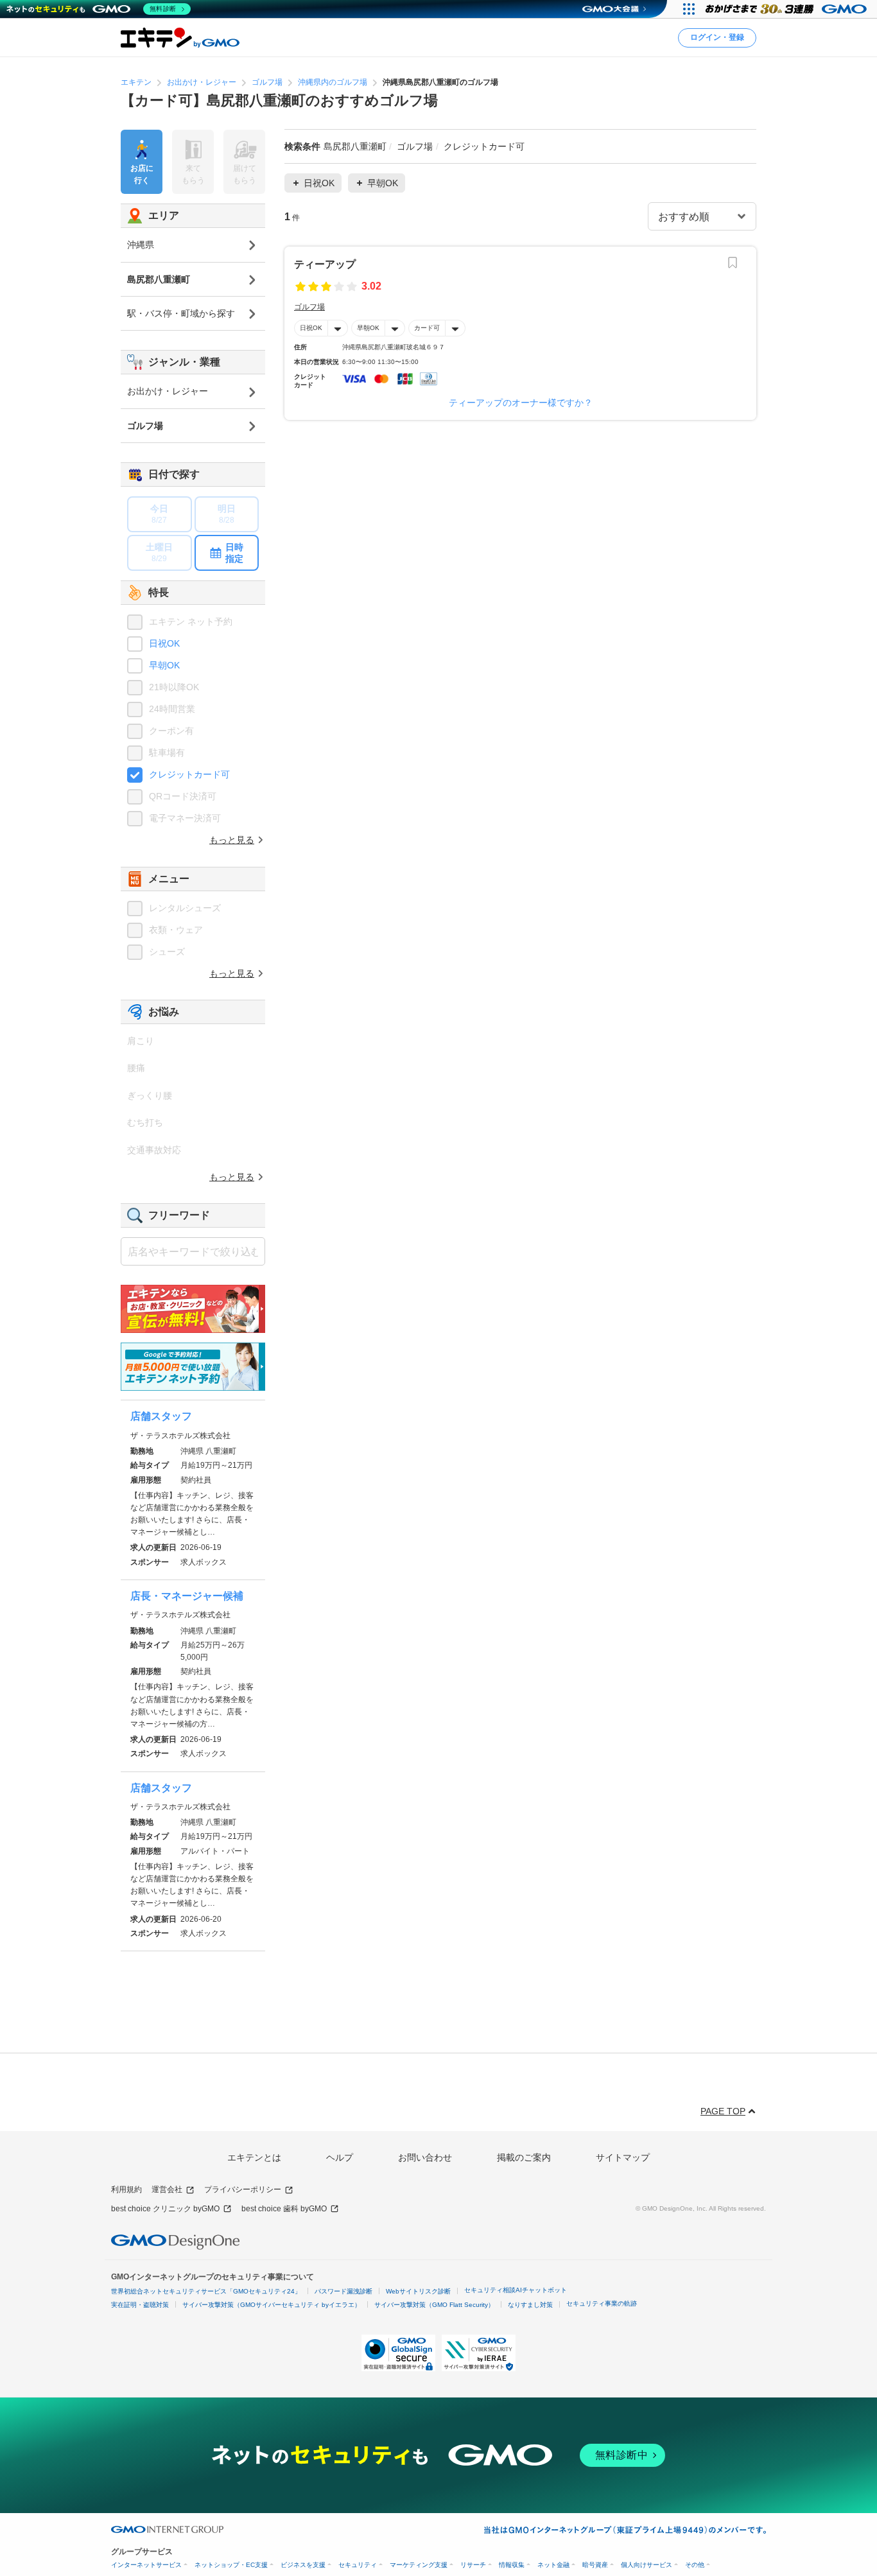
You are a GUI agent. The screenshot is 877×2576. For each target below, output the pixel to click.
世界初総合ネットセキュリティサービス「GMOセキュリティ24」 (206, 2291)
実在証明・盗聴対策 (140, 2305)
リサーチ (473, 2565)
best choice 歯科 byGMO (284, 2209)
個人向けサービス (647, 2565)
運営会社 (167, 2189)
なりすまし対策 (530, 2305)
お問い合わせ (425, 2157)
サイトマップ (623, 2157)
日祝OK (311, 328)
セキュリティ (358, 2565)
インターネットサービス (146, 2565)
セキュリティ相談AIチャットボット (516, 2290)
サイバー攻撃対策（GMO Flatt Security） (434, 2305)
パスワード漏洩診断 (343, 2291)
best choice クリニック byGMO (165, 2209)
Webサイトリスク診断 (418, 2291)
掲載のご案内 (524, 2157)
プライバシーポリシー (243, 2189)
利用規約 (126, 2189)
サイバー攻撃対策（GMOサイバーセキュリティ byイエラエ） (272, 2305)
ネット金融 (553, 2565)
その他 (695, 2565)
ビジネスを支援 (303, 2565)
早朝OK (368, 328)
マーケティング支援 (419, 2565)
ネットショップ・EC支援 (231, 2565)
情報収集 (512, 2565)
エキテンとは (254, 2157)
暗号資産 (595, 2565)
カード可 (427, 328)
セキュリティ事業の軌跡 (602, 2303)
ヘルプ (340, 2157)
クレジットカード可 (189, 774)
